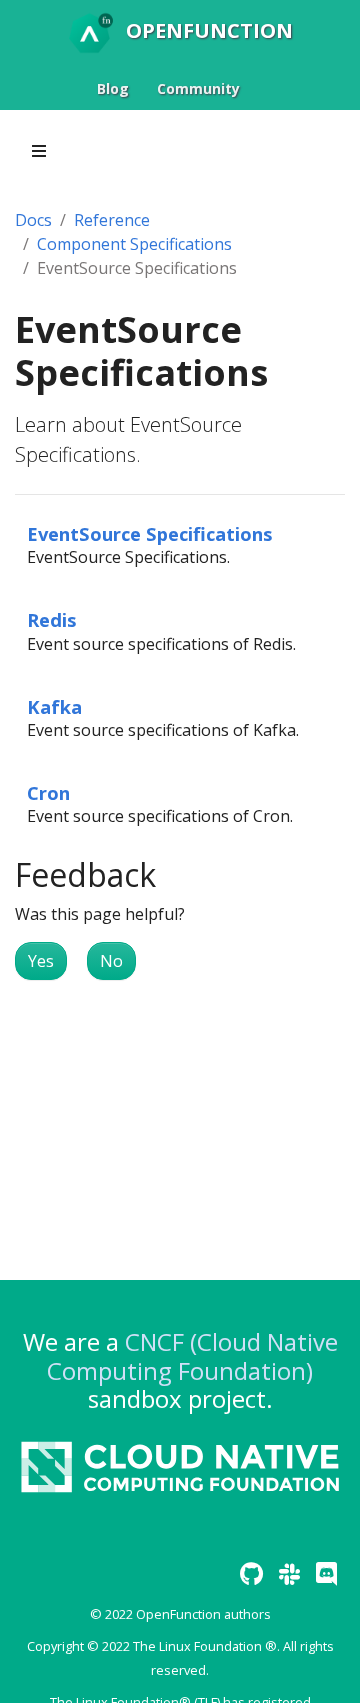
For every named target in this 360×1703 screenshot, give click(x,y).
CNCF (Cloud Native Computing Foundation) (192, 1356)
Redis (52, 619)
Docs (33, 220)
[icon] (251, 1573)
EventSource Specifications (150, 533)
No (111, 961)
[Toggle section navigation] (39, 151)
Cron (48, 792)
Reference (112, 220)
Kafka (54, 706)
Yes (41, 961)
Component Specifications (134, 244)
